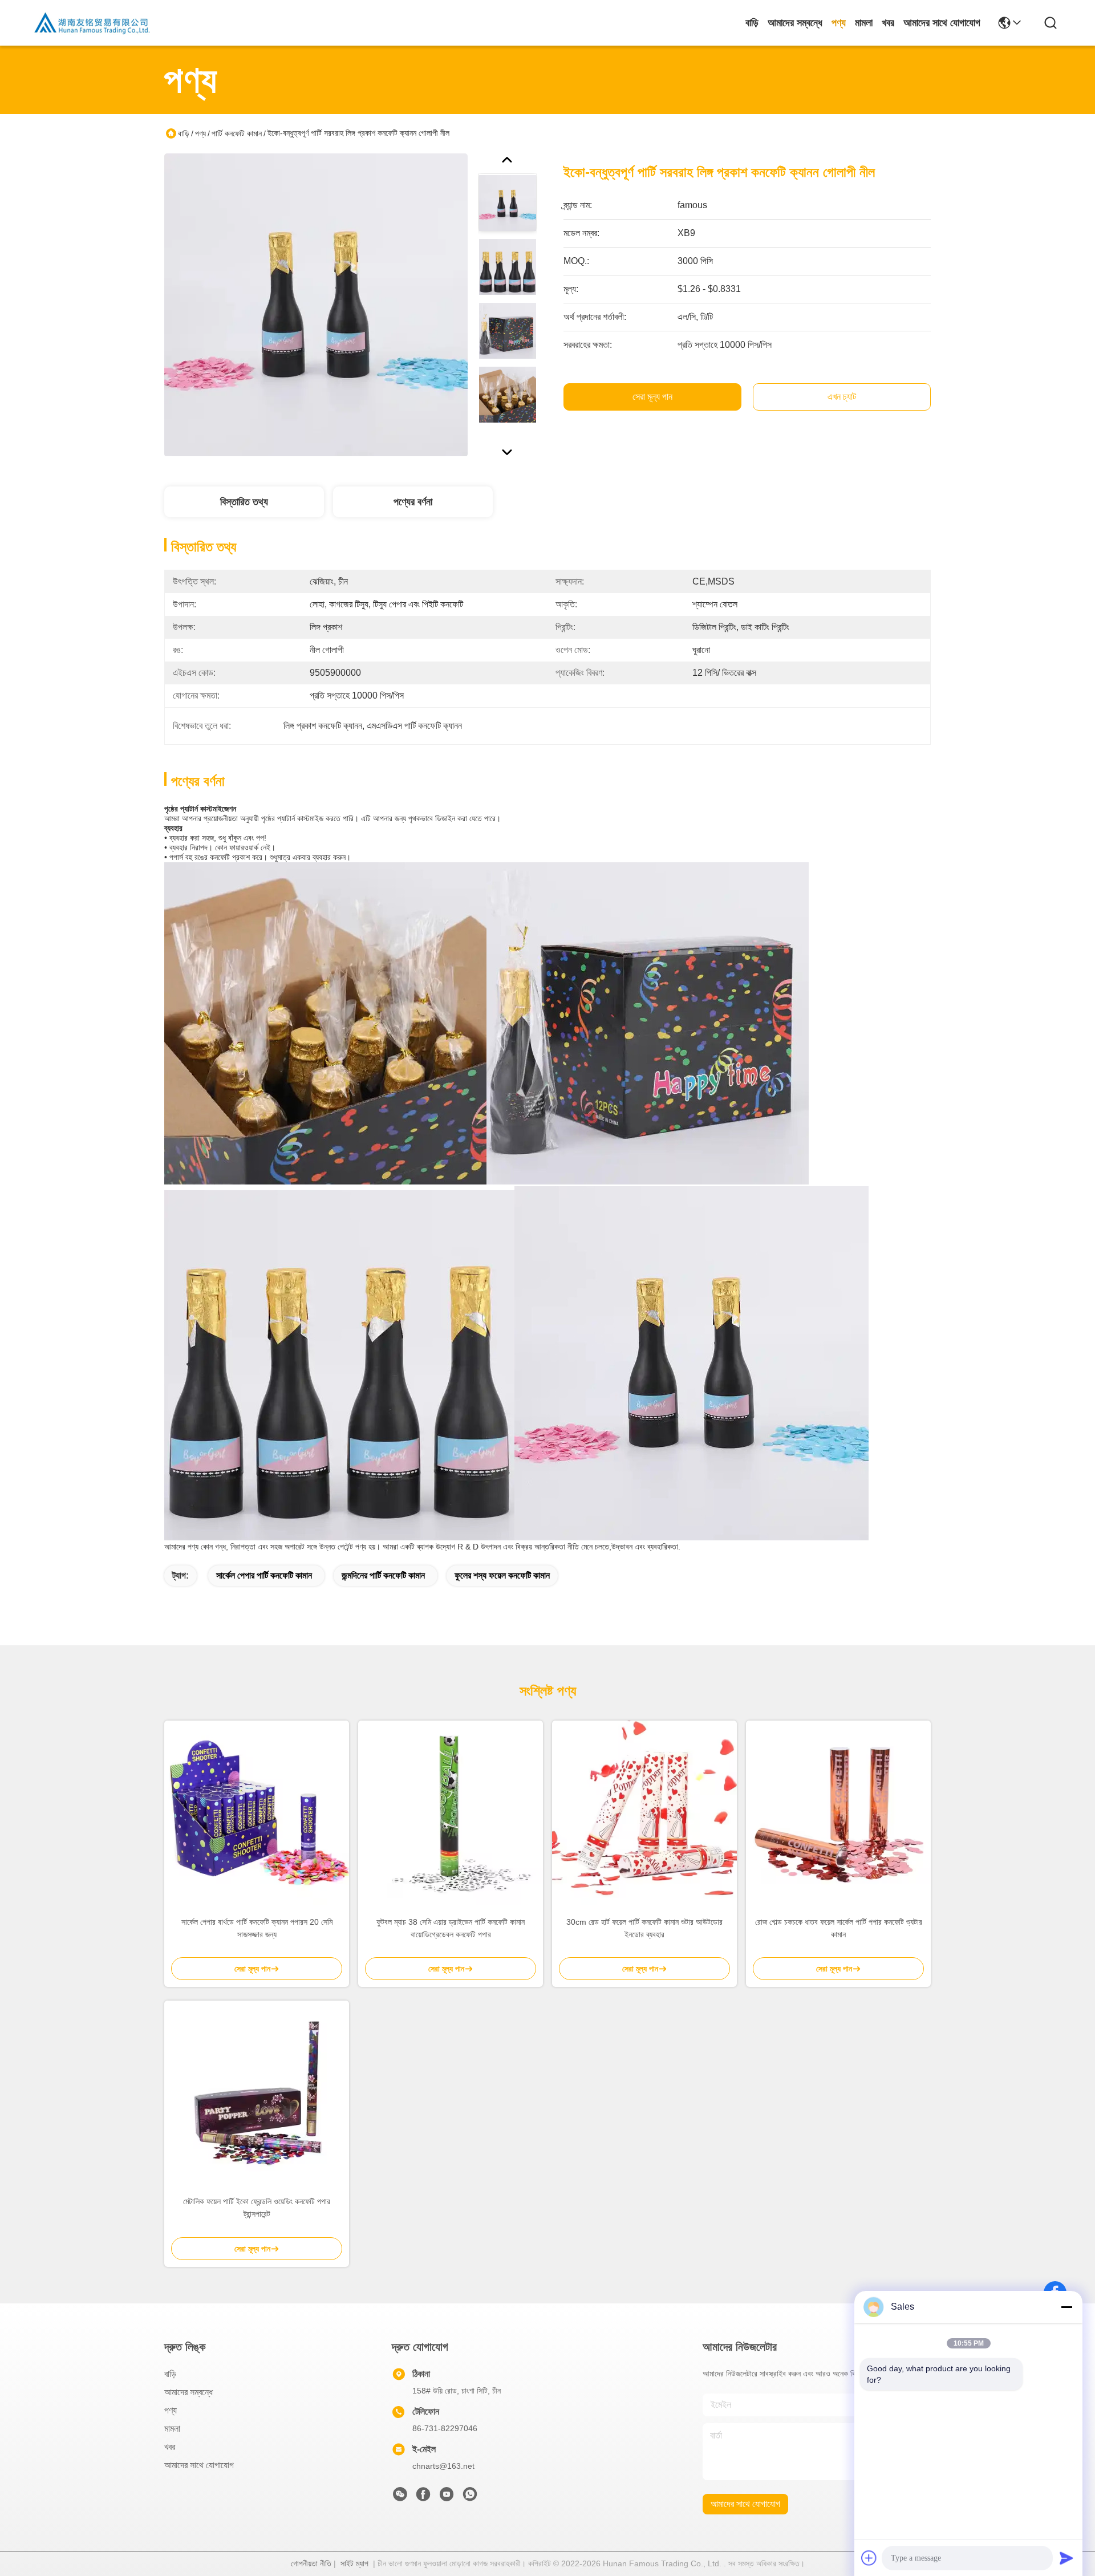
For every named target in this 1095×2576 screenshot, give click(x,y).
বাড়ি (752, 23)
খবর (888, 23)
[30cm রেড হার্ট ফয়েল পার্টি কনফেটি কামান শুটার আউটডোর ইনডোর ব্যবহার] (644, 1813)
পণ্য (839, 23)
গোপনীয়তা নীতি (311, 2563)
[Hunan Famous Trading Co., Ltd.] (92, 23)
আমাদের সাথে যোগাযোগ (942, 23)
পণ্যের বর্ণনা (413, 502)
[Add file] (869, 2558)
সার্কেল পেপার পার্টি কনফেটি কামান (264, 1575)
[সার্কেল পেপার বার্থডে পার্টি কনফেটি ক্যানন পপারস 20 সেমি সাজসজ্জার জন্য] (257, 1813)
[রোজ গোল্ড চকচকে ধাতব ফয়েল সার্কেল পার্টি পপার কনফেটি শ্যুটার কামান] (838, 1813)
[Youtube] (447, 2497)
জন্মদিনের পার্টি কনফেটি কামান (383, 1575)
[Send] (1066, 2558)
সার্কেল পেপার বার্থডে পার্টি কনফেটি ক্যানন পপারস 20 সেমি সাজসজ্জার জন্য (257, 1928)
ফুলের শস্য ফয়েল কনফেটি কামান (502, 1575)
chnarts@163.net (443, 2466)
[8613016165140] (470, 2497)
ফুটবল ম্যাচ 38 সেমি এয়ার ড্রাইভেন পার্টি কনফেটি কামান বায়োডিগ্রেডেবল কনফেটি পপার (451, 1928)
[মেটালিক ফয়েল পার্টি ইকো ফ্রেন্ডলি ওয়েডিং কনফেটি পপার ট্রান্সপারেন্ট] (257, 2093)
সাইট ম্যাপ (354, 2563)
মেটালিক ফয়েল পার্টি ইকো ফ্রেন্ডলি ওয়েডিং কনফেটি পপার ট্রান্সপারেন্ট (257, 2208)
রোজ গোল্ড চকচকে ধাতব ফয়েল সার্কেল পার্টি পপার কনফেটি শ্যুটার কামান (839, 1928)
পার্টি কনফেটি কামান (237, 133)
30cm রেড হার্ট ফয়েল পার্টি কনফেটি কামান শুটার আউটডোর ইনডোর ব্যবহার (644, 1928)
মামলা (864, 23)
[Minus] (1066, 2307)
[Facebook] (423, 2497)
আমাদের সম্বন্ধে (795, 23)
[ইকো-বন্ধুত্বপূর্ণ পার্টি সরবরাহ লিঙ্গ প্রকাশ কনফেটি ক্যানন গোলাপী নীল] (316, 305)
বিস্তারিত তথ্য (244, 502)
